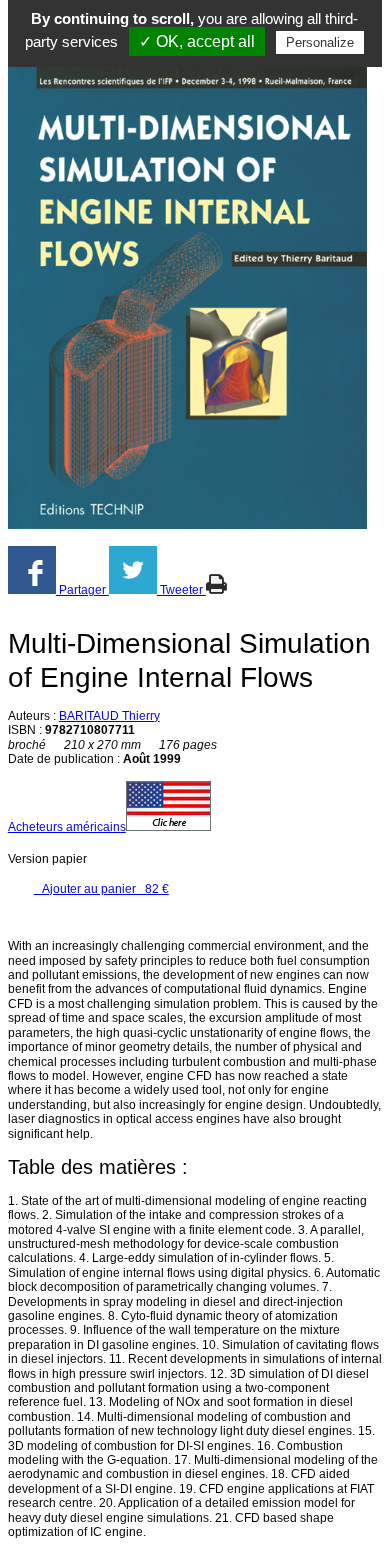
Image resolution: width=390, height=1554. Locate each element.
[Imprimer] (216, 590)
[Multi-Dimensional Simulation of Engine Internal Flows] (187, 299)
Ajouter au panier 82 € (101, 889)
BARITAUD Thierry (109, 716)
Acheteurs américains (67, 827)
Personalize (320, 42)
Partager (82, 590)
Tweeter (181, 590)
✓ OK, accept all (197, 41)
